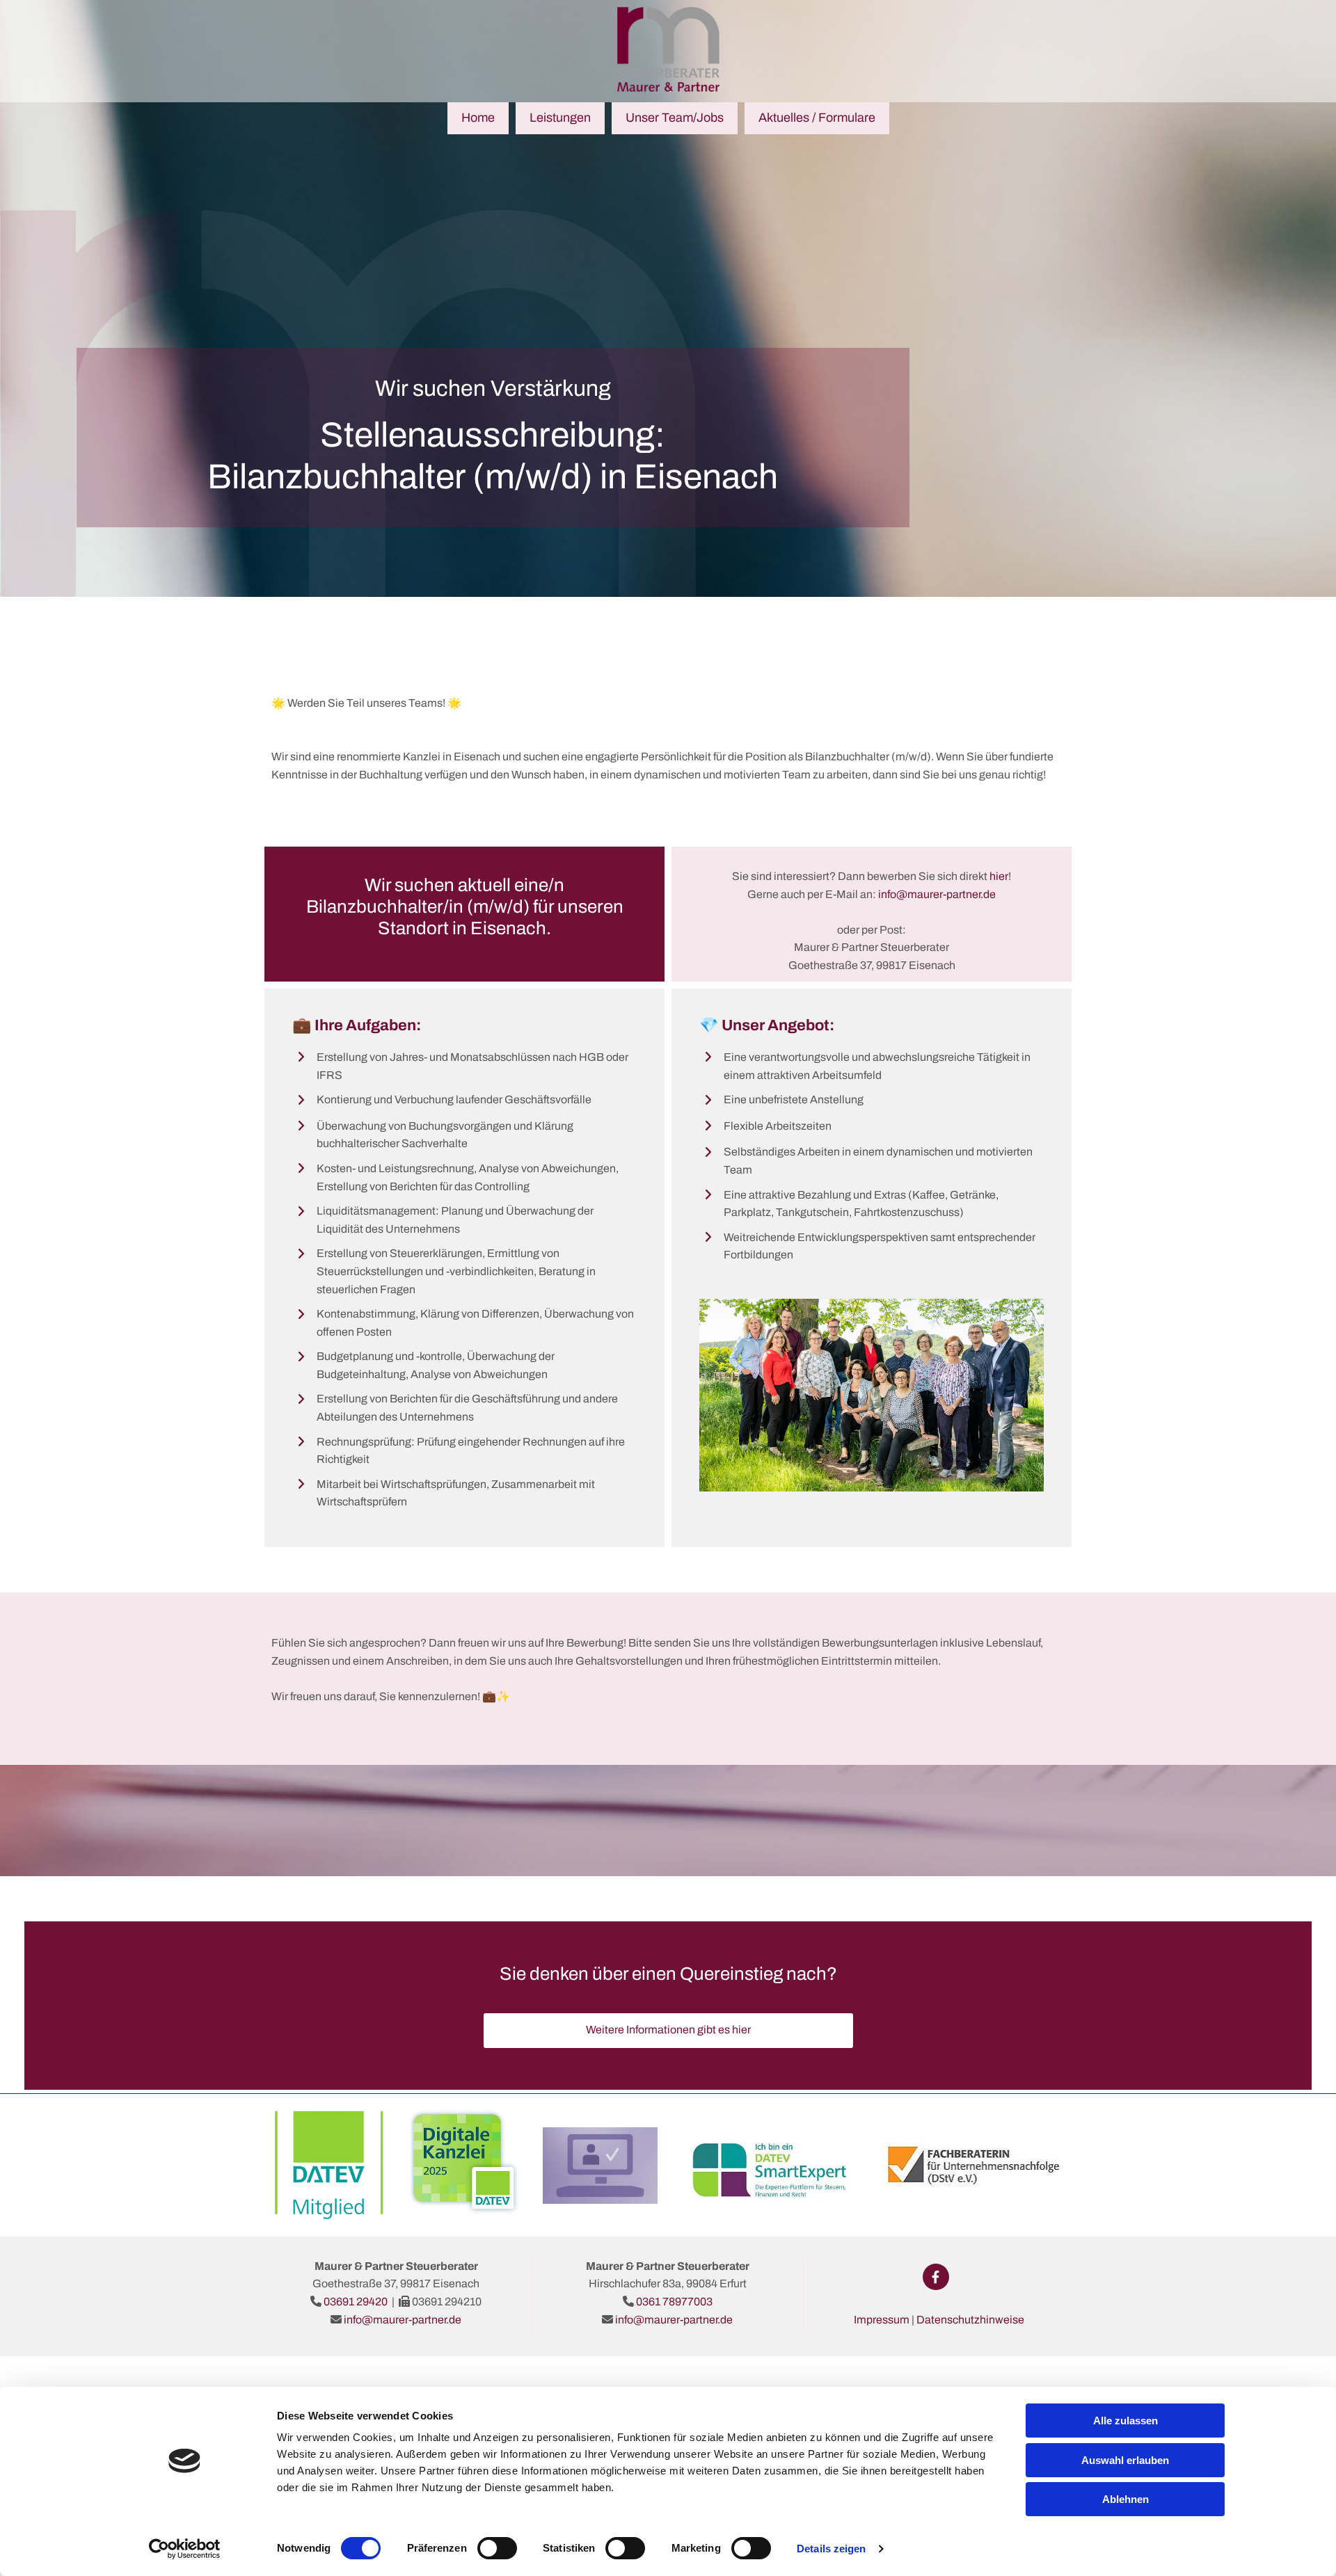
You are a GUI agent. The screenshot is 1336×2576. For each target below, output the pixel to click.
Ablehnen (1126, 2499)
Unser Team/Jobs (675, 118)
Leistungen (560, 118)
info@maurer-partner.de (403, 2320)
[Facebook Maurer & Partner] (936, 2277)
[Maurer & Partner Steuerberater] (668, 49)
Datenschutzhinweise (970, 2320)
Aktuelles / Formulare (817, 118)
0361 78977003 (674, 2302)
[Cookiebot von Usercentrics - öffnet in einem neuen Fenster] (185, 2549)
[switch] (497, 2548)
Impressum (882, 2320)
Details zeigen (831, 2549)
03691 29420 (356, 2302)
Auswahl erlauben (1125, 2460)
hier (999, 876)
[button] (668, 2031)
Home (478, 118)
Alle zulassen (1126, 2421)
